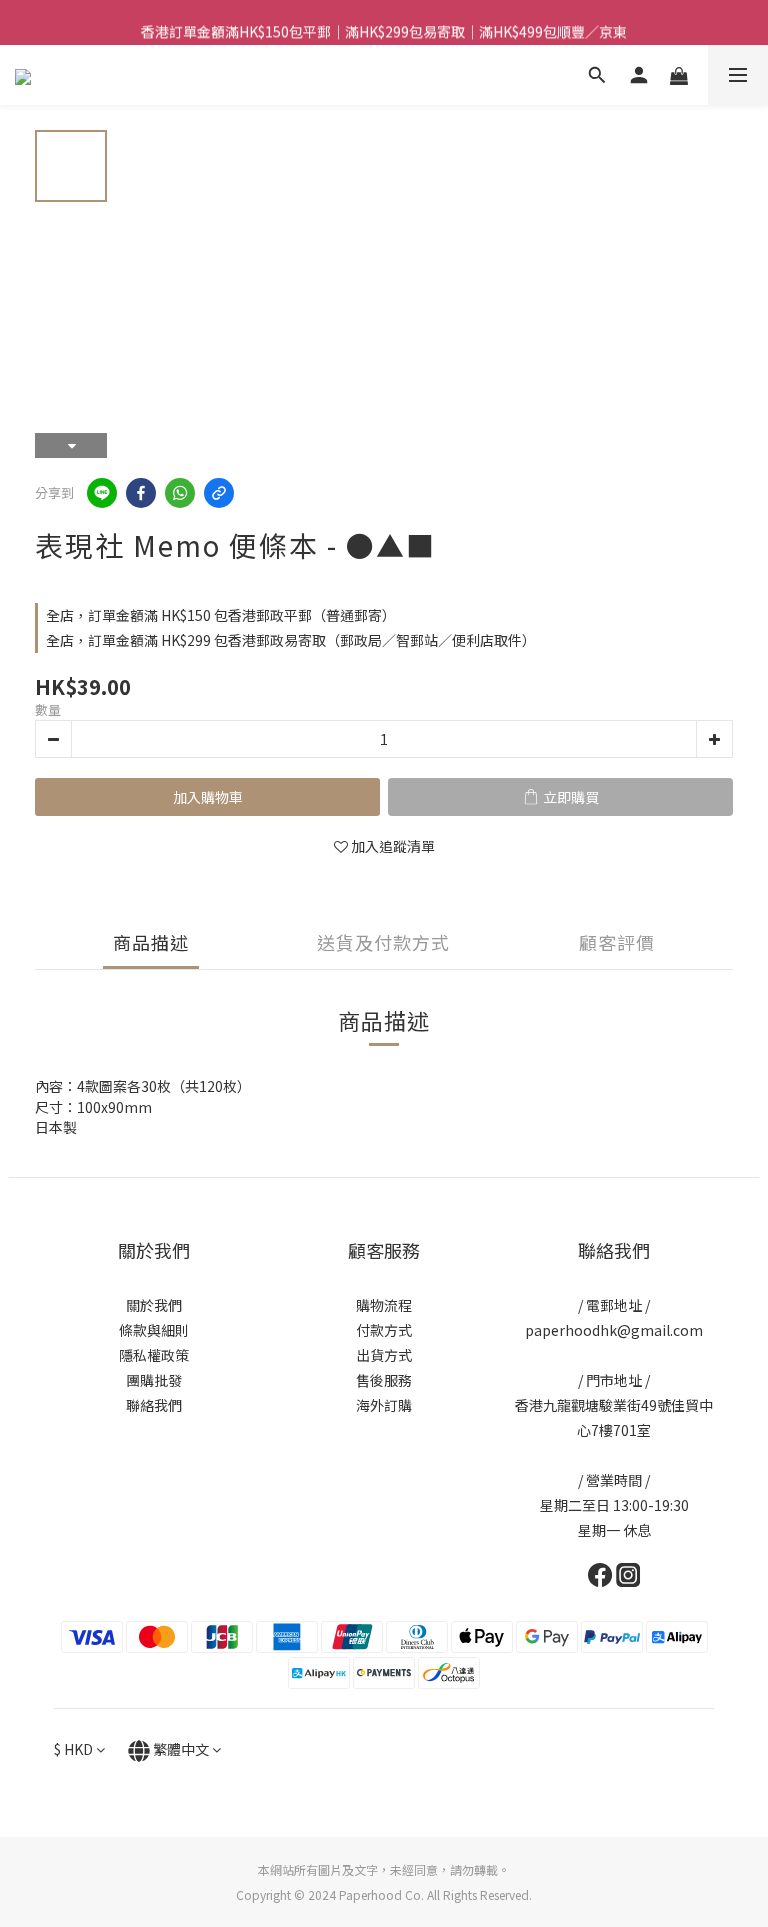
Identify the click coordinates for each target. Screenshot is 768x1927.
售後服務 (384, 1380)
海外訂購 (384, 1405)
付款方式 (384, 1330)
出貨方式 (384, 1355)
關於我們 (154, 1305)
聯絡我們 (154, 1405)
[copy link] (219, 493)
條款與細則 (154, 1330)
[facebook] (141, 493)
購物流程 (384, 1305)
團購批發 (154, 1380)
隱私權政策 (154, 1355)
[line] (102, 493)
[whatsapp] (180, 493)
